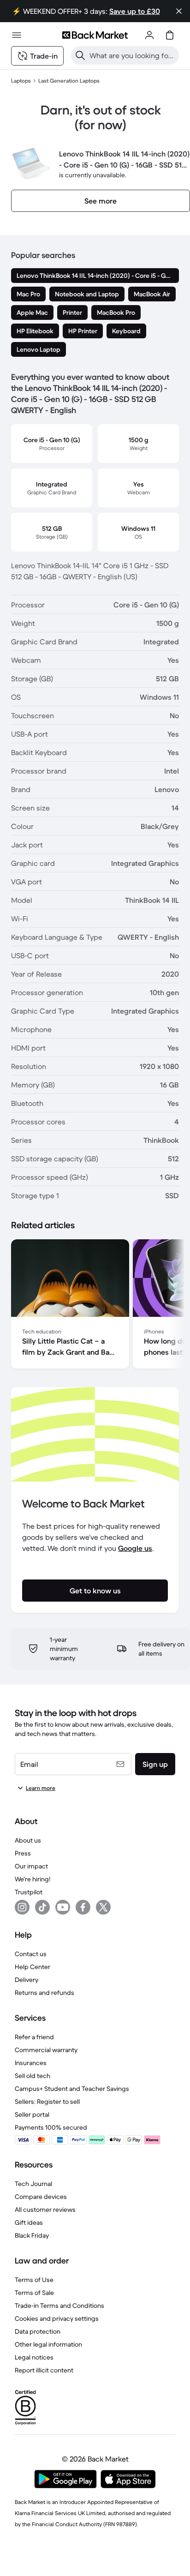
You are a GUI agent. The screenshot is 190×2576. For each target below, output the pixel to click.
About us (28, 1840)
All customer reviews (45, 2210)
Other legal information (48, 2344)
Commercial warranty (46, 2050)
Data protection (38, 2331)
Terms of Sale (34, 2293)
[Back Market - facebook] (83, 1907)
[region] (95, 1306)
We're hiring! (33, 1879)
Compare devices (41, 2197)
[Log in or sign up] (149, 35)
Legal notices (34, 2357)
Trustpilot (29, 1892)
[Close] (179, 11)
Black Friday (32, 2235)
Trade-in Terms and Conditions (59, 2306)
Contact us (31, 1954)
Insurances (31, 2063)
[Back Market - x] (103, 1907)
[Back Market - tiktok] (42, 1907)
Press (23, 1853)
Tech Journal (33, 2184)
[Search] (80, 55)
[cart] (170, 35)
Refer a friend (34, 2037)
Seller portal (32, 2114)
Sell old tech (33, 2076)
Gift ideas (29, 2222)
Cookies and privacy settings (57, 2318)
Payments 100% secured (51, 2127)
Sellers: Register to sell (47, 2102)
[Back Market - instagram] (22, 1907)
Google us (135, 1548)
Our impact (31, 1866)
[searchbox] (132, 55)
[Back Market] (95, 35)
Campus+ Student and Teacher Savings (72, 2089)
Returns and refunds (45, 1993)
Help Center (33, 1967)
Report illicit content (44, 2370)
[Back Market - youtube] (63, 1907)
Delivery (27, 1980)
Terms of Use (34, 2280)
